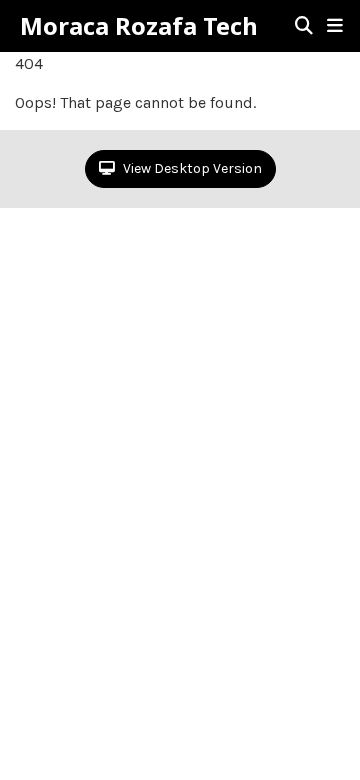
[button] (335, 26)
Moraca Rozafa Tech (139, 26)
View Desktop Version (191, 168)
